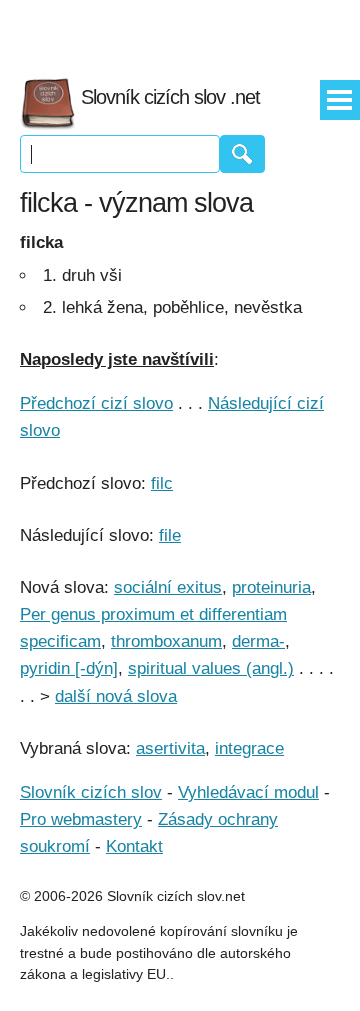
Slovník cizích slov (91, 792)
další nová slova (116, 696)
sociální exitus (168, 587)
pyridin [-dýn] (69, 668)
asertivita (170, 748)
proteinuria (271, 587)
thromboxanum (166, 641)
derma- (258, 641)
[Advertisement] (180, 30)
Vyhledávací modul (248, 792)
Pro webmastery (81, 819)
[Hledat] (242, 154)
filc (162, 483)
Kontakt (134, 846)
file (170, 535)
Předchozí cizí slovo (96, 403)
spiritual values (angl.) (211, 668)
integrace (249, 748)
